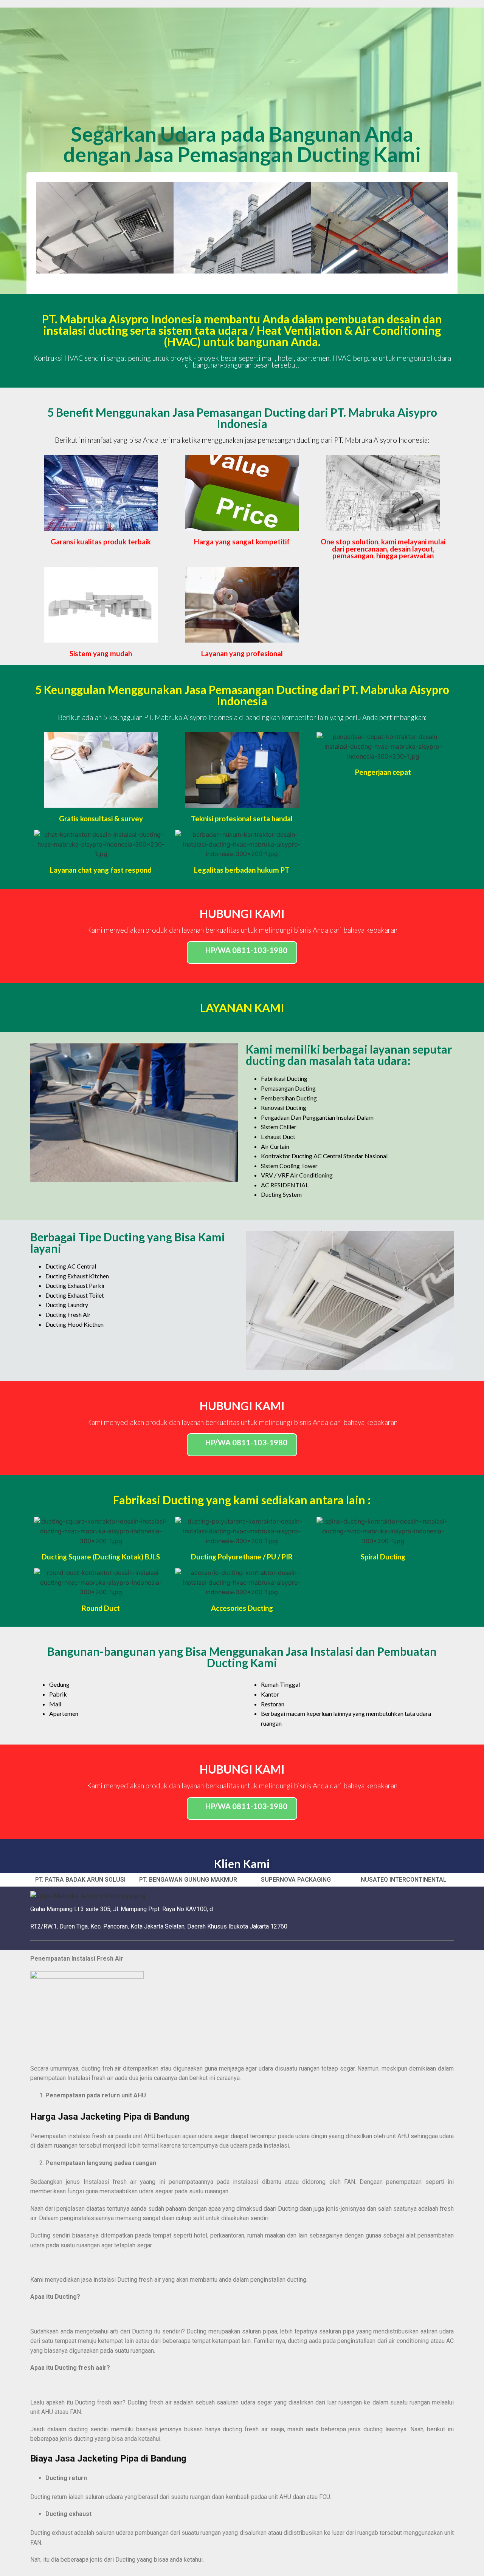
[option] (105, 228)
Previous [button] (47, 228)
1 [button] (234, 279)
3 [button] (250, 279)
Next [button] (437, 228)
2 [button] (242, 279)
